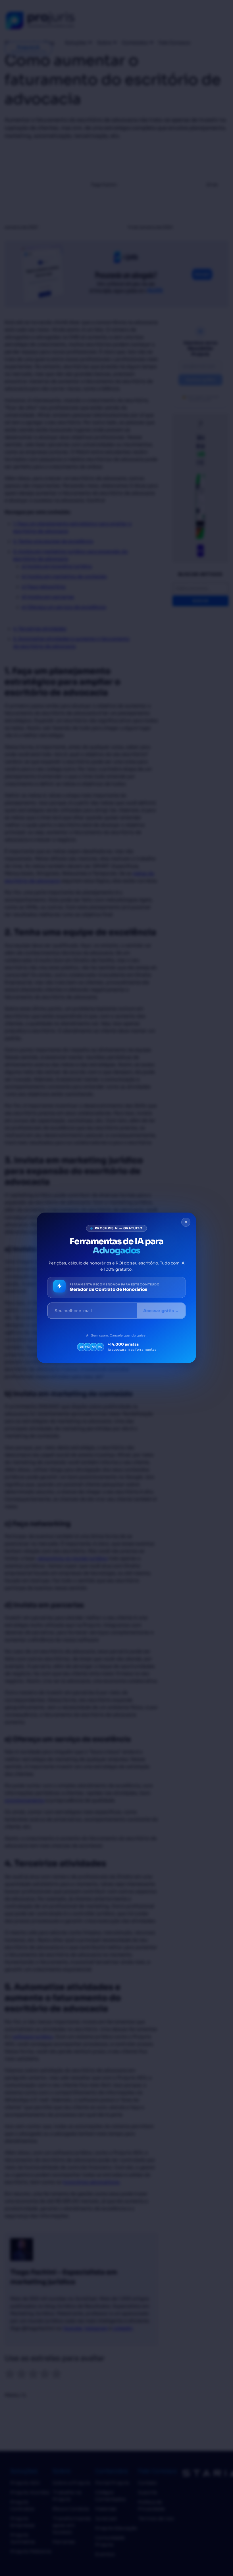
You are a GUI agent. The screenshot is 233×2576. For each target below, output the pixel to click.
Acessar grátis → (161, 1311)
